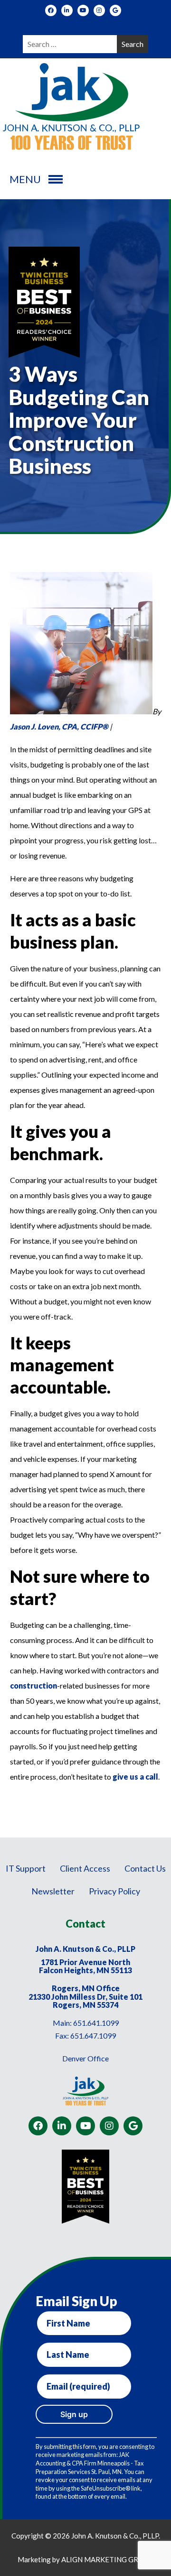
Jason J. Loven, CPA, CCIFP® (59, 726)
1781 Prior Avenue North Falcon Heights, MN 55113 (85, 1966)
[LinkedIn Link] (67, 10)
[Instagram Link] (99, 10)
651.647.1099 (93, 2036)
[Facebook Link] (51, 10)
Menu (25, 179)
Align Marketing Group (107, 2559)
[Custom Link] (115, 10)
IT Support (26, 1868)
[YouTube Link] (83, 10)
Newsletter (53, 1891)
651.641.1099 (96, 2023)
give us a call (135, 1777)
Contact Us (145, 1868)
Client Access (85, 1868)
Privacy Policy (114, 1891)
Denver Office (85, 2058)
